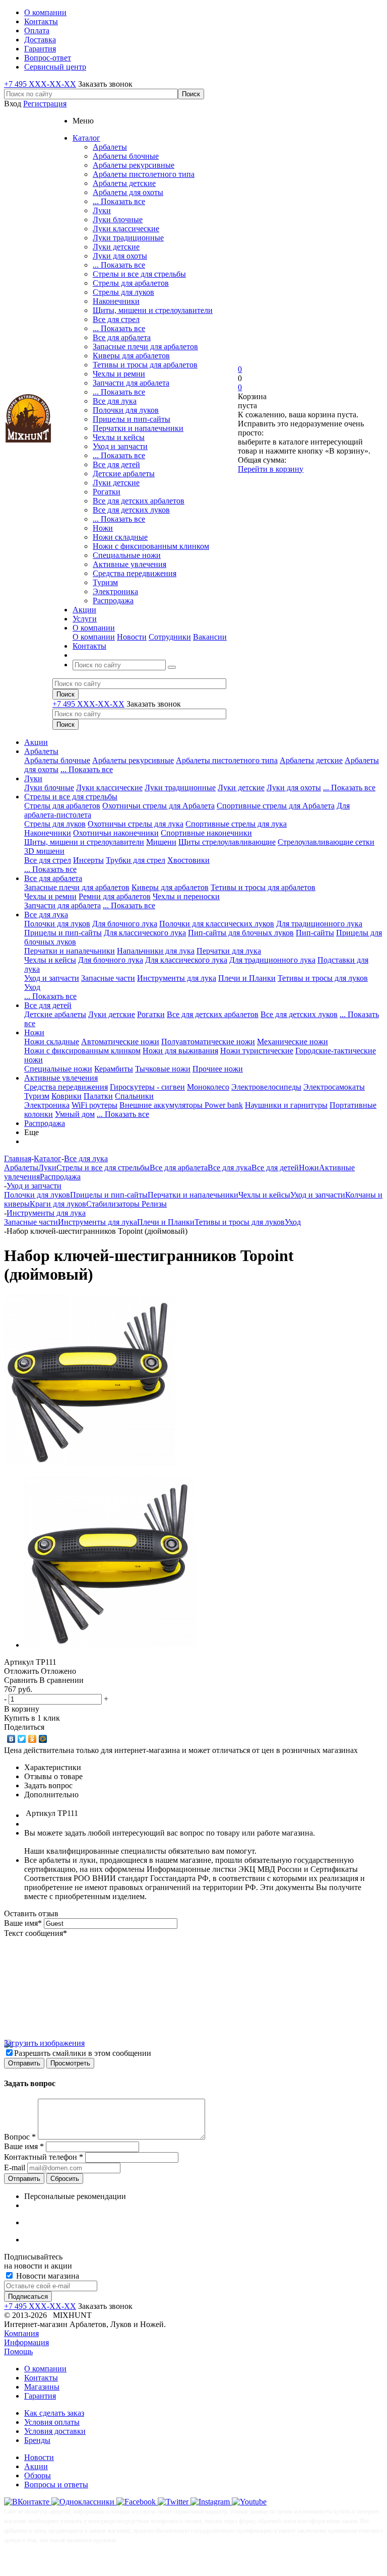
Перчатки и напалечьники (138, 428)
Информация (26, 2342)
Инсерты (88, 860)
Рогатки (107, 492)
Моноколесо (208, 1087)
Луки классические (126, 229)
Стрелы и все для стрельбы (139, 274)
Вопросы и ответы (56, 2485)
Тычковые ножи (163, 1069)
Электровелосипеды (266, 1087)
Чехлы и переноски (186, 896)
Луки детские (116, 247)
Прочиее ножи (218, 1069)
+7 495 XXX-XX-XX (40, 84)
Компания (21, 2333)
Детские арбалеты (124, 474)
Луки (102, 210)
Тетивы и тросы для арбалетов (145, 365)
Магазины (42, 2387)
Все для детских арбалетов (139, 501)
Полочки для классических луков (217, 924)
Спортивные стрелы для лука (236, 824)
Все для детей (116, 464)
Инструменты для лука (177, 978)
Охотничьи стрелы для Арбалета (158, 806)
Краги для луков (58, 1204)
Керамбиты (114, 1069)
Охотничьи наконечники (116, 833)
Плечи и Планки (247, 978)
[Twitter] (22, 1739)
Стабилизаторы (114, 1204)
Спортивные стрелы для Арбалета (276, 806)
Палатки (98, 1096)
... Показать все (119, 201)
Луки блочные (118, 219)
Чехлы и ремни (119, 374)
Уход (32, 987)
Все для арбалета (122, 337)
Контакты (41, 2378)
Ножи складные (120, 537)
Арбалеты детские (124, 183)
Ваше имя (23, 1923)
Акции (36, 742)
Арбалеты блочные (126, 156)
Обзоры (38, 2475)
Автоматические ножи (120, 1042)
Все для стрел (116, 319)
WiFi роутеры (94, 1105)
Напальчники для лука (156, 951)
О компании (94, 637)
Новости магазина (47, 2276)
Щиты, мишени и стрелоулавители (153, 310)
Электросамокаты (334, 1087)
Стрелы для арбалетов (131, 283)
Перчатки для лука (229, 951)
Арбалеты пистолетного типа (144, 174)
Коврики (67, 1096)
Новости (132, 637)
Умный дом (75, 1114)
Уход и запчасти (120, 446)
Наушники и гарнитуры (286, 1105)
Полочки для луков (126, 410)
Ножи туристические (257, 1051)
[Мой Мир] (43, 1739)
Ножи (103, 528)
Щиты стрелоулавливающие (227, 842)
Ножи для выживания (180, 1051)
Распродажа (113, 601)
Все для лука (115, 401)
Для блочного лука (125, 924)
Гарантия (40, 2396)
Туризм (105, 582)
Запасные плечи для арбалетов (145, 347)
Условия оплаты (52, 2422)
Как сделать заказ (54, 2413)
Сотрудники (170, 637)
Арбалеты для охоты (128, 192)
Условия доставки (55, 2431)
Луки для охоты (120, 256)
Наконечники (116, 301)
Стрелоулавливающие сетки (326, 842)
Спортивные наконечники (206, 833)
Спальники (134, 1096)
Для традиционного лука (319, 924)
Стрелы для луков (123, 292)
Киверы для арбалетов (131, 356)
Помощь (18, 2351)
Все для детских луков (131, 510)
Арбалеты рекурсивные (134, 165)
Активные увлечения (130, 564)
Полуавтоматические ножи (208, 1042)
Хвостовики (188, 860)
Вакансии (210, 637)
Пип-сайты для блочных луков (241, 933)
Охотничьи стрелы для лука (136, 824)
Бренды (37, 2440)
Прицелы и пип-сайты (132, 419)
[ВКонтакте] (11, 1739)
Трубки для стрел (136, 860)
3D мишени (44, 851)
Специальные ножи (127, 555)
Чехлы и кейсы (119, 437)
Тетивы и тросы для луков (323, 978)
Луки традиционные (128, 238)
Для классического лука (145, 933)
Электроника (115, 591)
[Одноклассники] (33, 1739)
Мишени (161, 842)
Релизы (154, 1204)
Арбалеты (110, 147)
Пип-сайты (315, 933)
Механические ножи (293, 1042)
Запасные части (108, 978)
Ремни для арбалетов (115, 896)
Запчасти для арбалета (131, 383)
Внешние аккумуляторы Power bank (181, 1105)
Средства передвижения (135, 573)
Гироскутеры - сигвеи (147, 1087)
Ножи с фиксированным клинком (151, 546)
